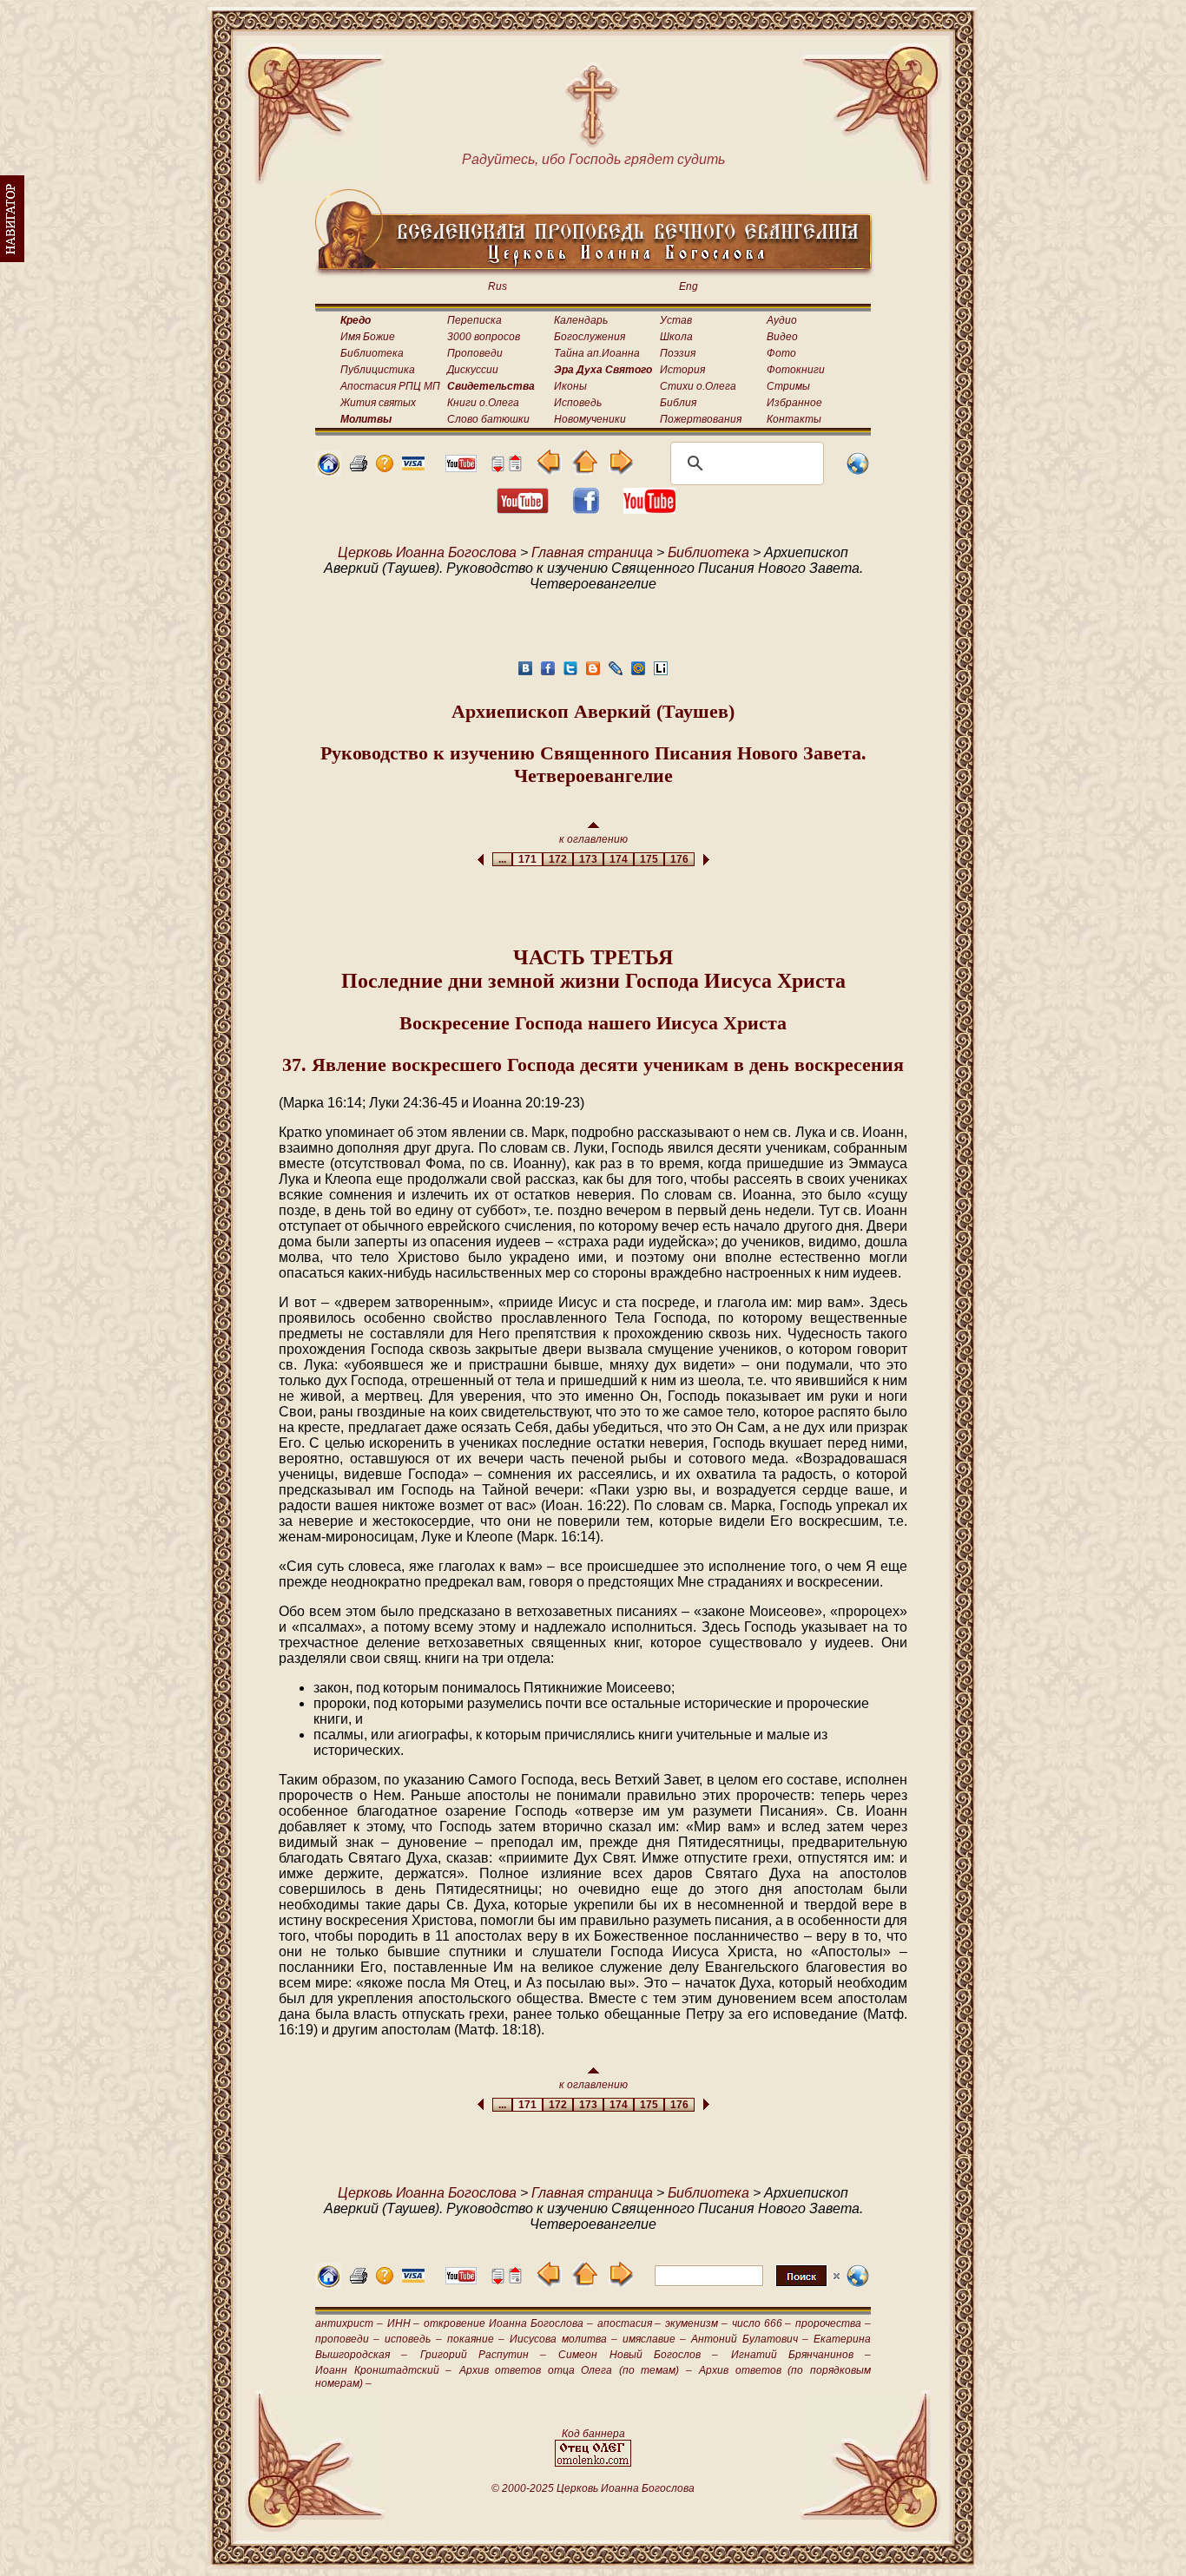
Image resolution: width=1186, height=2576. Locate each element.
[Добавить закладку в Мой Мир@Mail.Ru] (638, 673)
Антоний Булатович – (749, 2339)
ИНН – (404, 2323)
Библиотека (372, 353)
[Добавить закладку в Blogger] (593, 673)
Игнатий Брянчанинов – (801, 2355)
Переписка (474, 320)
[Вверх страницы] (515, 467)
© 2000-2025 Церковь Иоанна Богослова (593, 2488)
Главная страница (592, 552)
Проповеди (475, 353)
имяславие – (654, 2339)
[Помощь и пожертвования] (413, 466)
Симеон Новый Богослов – (638, 2355)
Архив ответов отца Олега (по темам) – (576, 2370)
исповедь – (413, 2339)
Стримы (788, 386)
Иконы (570, 386)
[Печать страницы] (359, 467)
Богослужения (590, 337)
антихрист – (349, 2323)
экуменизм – (696, 2323)
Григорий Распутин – (484, 2355)
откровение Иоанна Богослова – (508, 2323)
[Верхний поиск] (747, 2286)
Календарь (581, 320)
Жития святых (378, 403)
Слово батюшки (488, 419)
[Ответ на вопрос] (385, 467)
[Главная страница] (328, 472)
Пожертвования (701, 419)
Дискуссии (473, 370)
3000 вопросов (484, 337)
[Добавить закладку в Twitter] (570, 673)
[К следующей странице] (620, 470)
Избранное (794, 403)
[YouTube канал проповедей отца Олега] (649, 509)
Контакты (794, 419)
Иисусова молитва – (563, 2339)
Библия (678, 403)
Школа (676, 337)
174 (619, 859)
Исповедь (578, 403)
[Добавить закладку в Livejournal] (616, 673)
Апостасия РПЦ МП (390, 386)
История (682, 370)
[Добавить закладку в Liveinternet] (661, 673)
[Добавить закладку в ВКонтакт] (525, 673)
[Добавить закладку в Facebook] (548, 673)
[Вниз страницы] (497, 467)
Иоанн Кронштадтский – (383, 2370)
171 (527, 859)
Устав (676, 320)
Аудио (782, 320)
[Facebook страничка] (586, 509)
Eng (689, 286)
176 (679, 859)
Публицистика (378, 370)
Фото (781, 353)
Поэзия (678, 353)
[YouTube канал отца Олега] (461, 467)
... (502, 859)
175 (649, 859)
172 (558, 859)
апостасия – (629, 2323)
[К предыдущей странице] (549, 470)
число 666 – (762, 2323)
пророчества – (833, 2323)
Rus (497, 286)
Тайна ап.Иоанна (597, 353)
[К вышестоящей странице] (585, 470)
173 (588, 859)
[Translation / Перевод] (858, 472)
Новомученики (590, 419)
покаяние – (476, 2339)
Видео (782, 337)
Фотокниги (796, 370)
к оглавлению (593, 839)
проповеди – (347, 2339)
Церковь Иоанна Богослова (427, 552)
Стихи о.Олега (698, 386)
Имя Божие (368, 337)
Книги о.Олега (483, 403)
